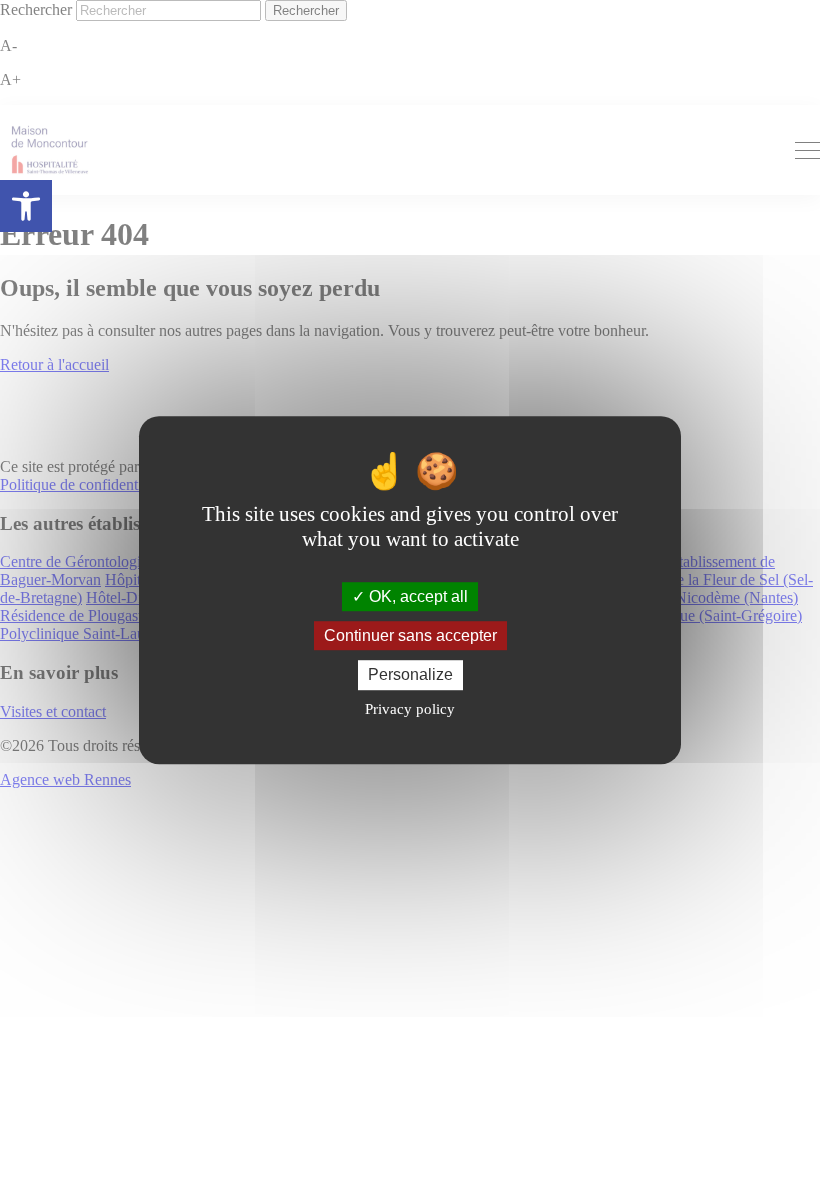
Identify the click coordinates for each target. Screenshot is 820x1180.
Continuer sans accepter (410, 635)
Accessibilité (26, 206)
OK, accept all (416, 596)
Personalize (410, 675)
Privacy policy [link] (410, 709)
